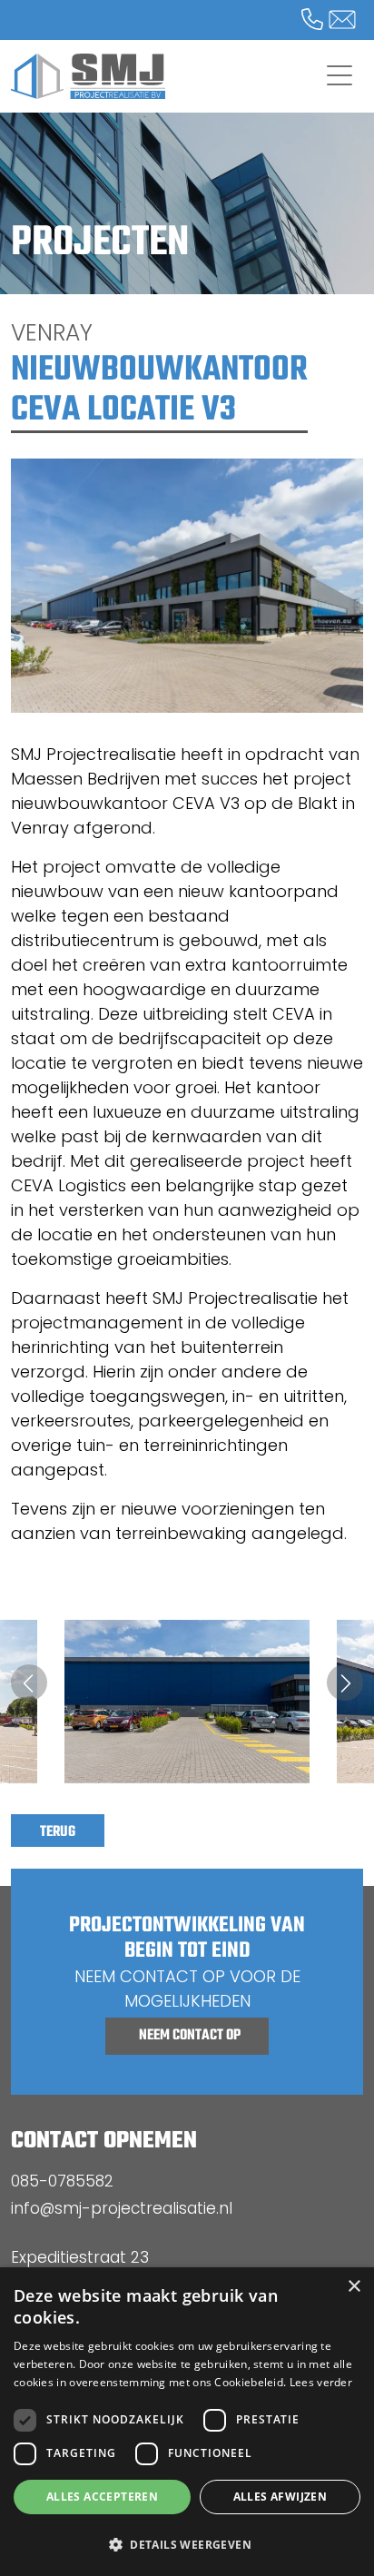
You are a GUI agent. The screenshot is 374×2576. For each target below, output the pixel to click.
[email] (331, 22)
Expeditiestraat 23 (80, 2257)
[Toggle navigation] (340, 76)
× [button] (354, 2287)
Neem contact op (190, 2036)
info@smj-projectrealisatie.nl (122, 2208)
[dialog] (187, 2422)
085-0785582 (62, 2181)
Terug (58, 1832)
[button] (187, 2544)
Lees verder (321, 2382)
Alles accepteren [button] (102, 2497)
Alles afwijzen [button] (280, 2497)
